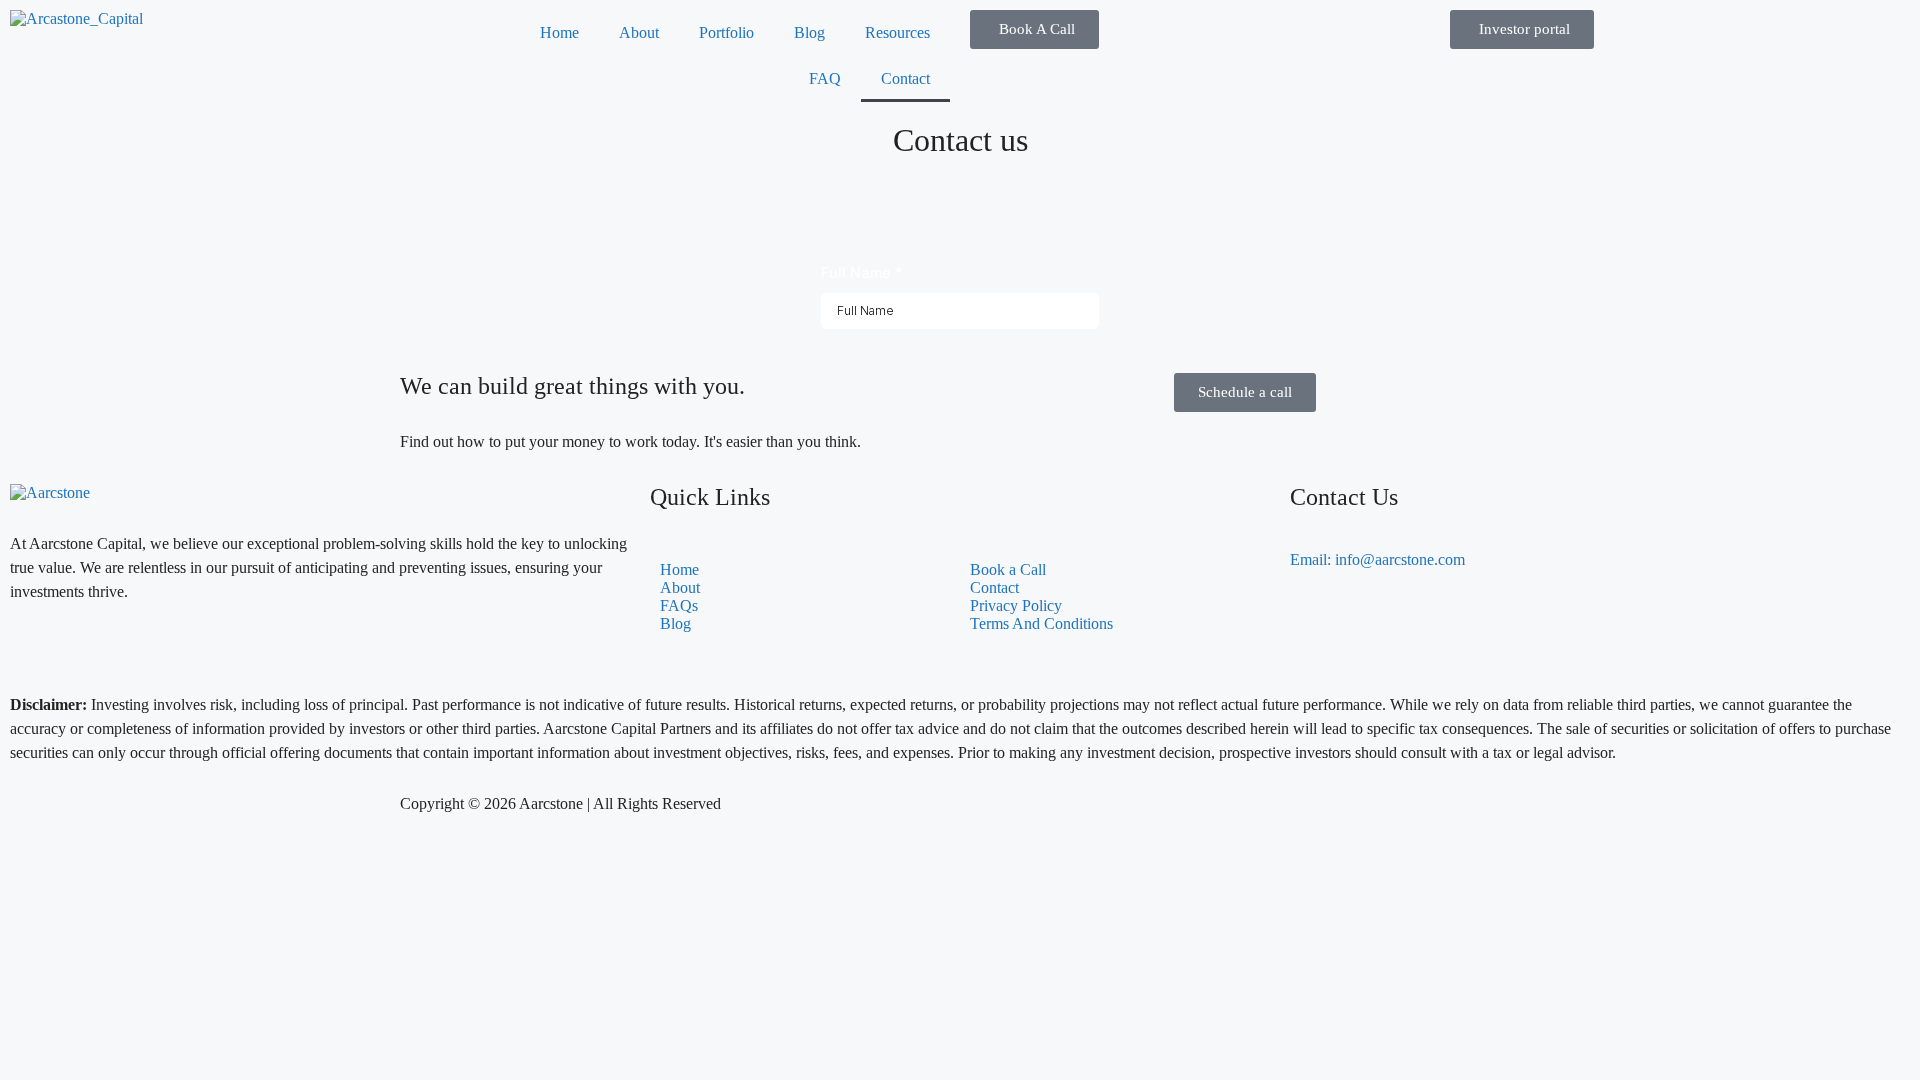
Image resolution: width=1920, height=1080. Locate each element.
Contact (905, 78)
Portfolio (726, 32)
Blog (809, 32)
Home (559, 32)
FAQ (825, 78)
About (639, 32)
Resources (897, 32)
